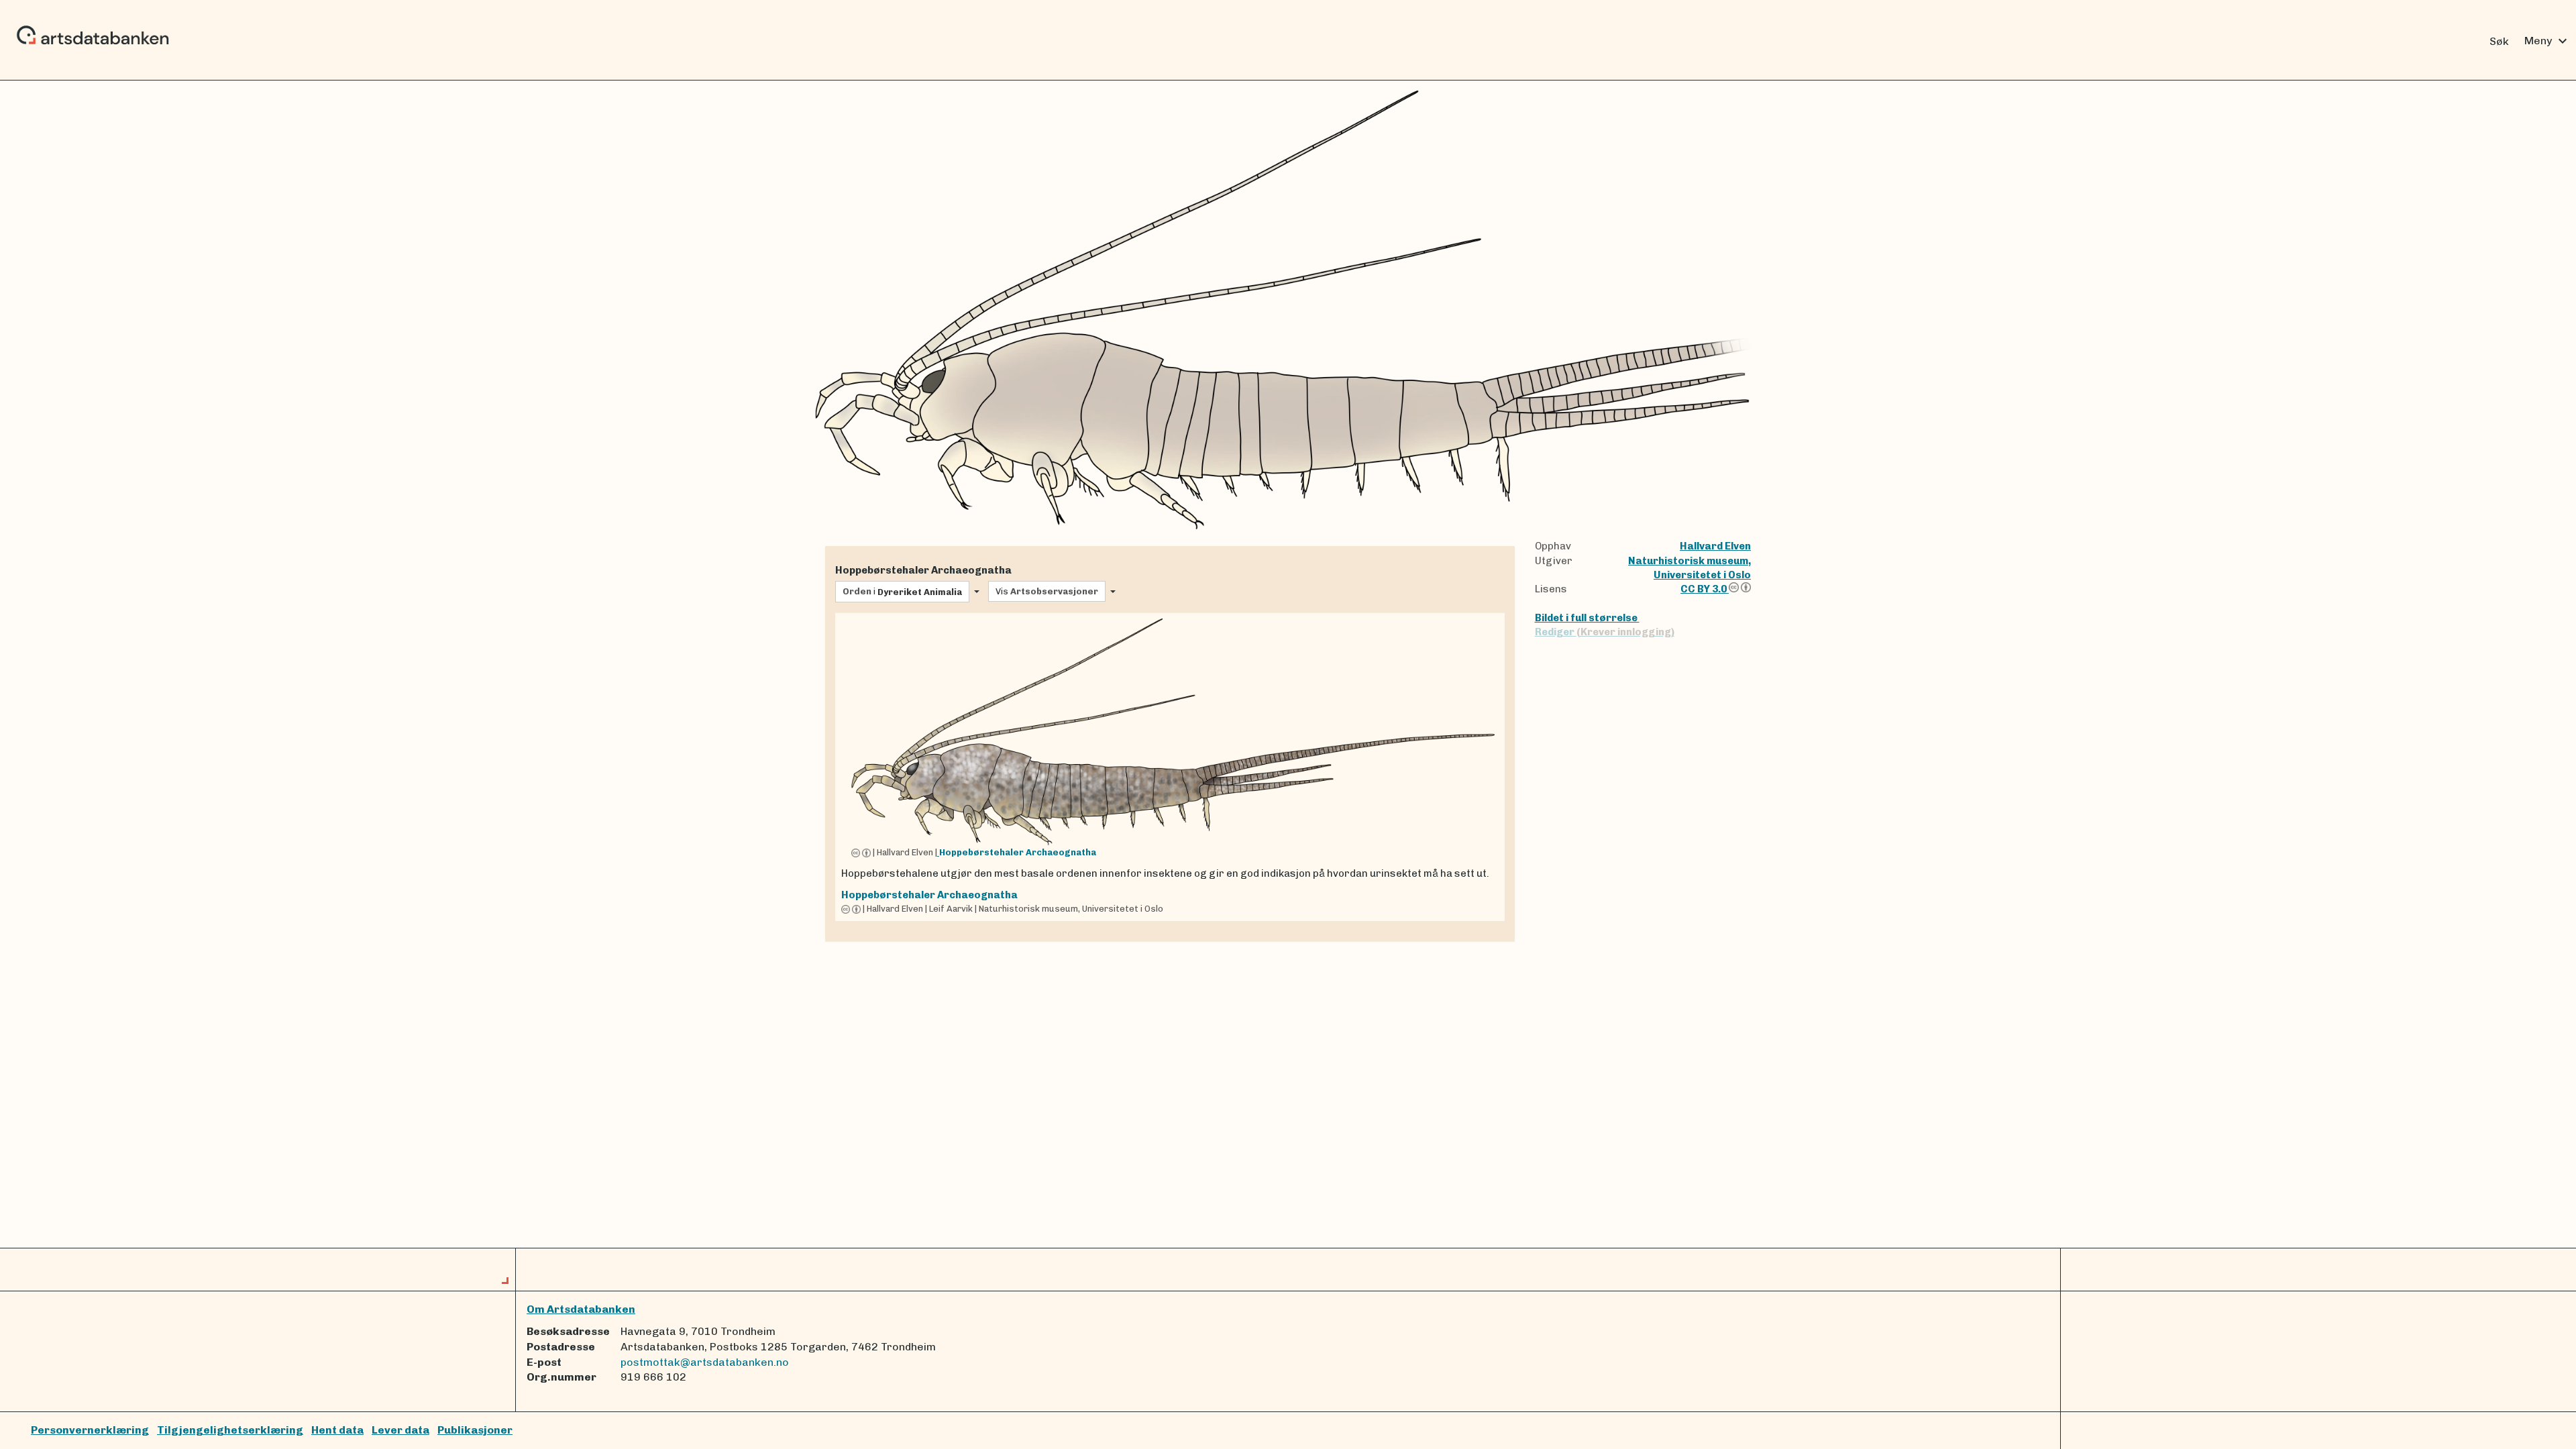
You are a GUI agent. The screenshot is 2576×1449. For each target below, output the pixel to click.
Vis (1047, 591)
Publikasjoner (475, 1430)
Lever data (400, 1430)
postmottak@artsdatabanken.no (705, 1362)
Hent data (337, 1430)
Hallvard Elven (1715, 546)
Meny (2547, 41)
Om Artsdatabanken (581, 1309)
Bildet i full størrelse (1587, 618)
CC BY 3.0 (1705, 589)
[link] (1170, 767)
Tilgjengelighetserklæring (230, 1430)
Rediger (1605, 632)
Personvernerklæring (90, 1430)
